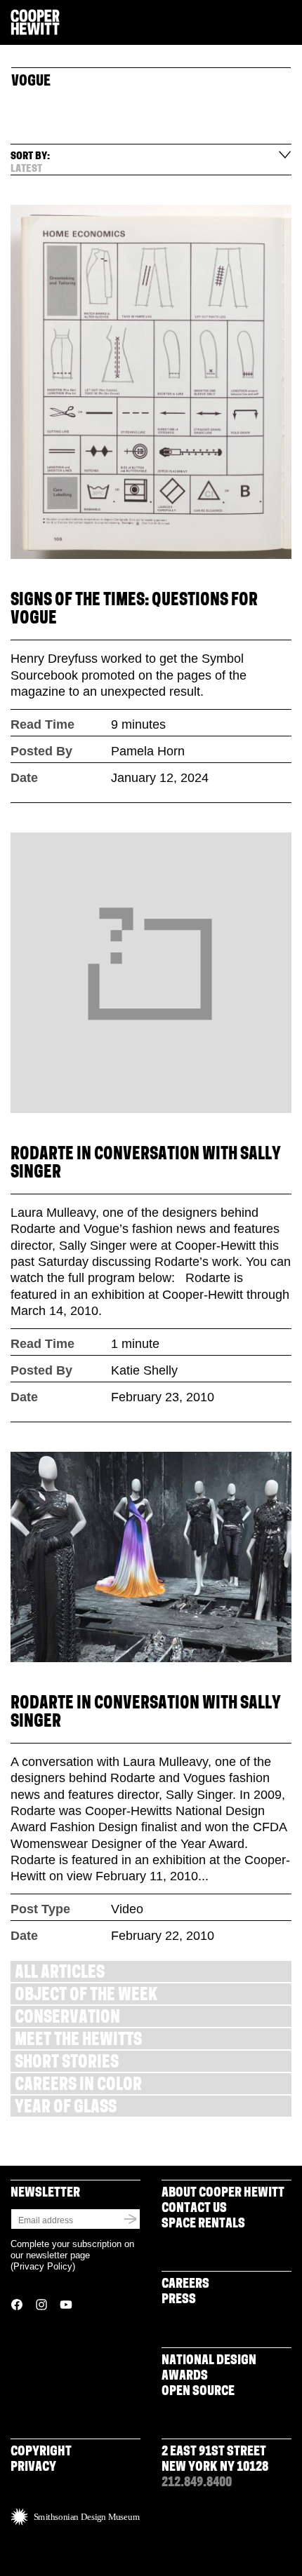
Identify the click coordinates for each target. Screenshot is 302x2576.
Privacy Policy (43, 2266)
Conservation (67, 2019)
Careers (185, 2285)
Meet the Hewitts (78, 2041)
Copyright (41, 2453)
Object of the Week (86, 1996)
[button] (286, 23)
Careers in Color (78, 2086)
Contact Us (194, 2209)
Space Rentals (203, 2225)
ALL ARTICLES (60, 1974)
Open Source (198, 2392)
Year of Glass (66, 2109)
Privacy (33, 2468)
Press (179, 2300)
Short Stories (67, 2064)
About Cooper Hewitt (223, 2194)
